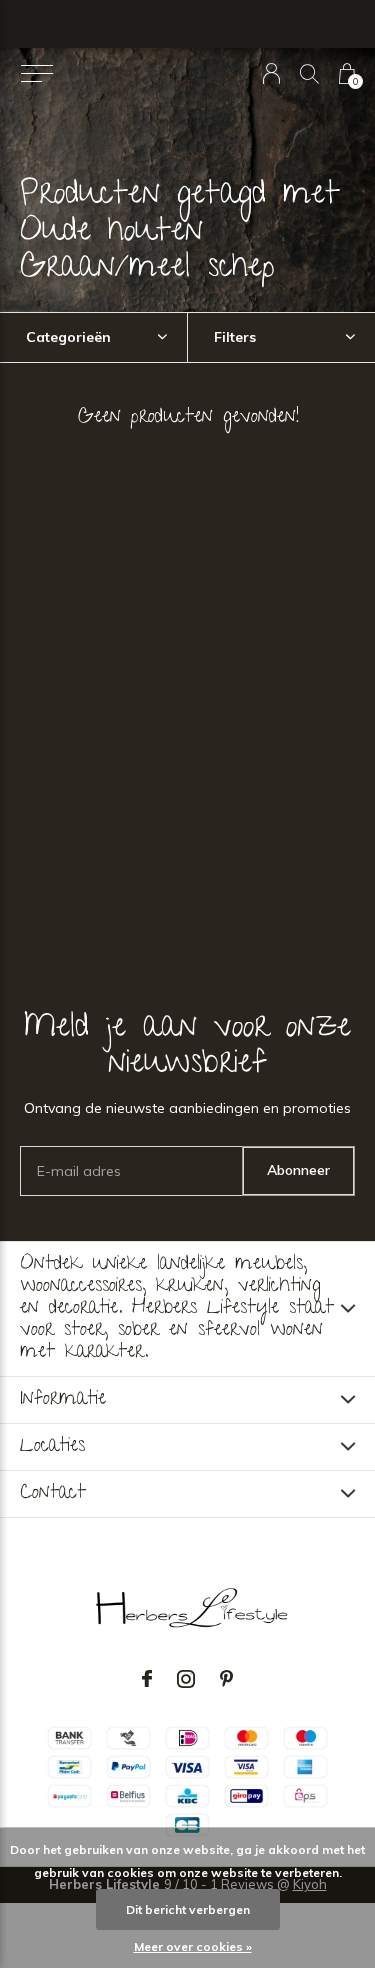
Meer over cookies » (193, 1946)
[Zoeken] (309, 73)
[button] (36, 74)
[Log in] (271, 73)
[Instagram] (186, 1679)
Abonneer (298, 1170)
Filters (235, 337)
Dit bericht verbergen (188, 1909)
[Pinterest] (226, 1679)
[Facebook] (147, 1679)
